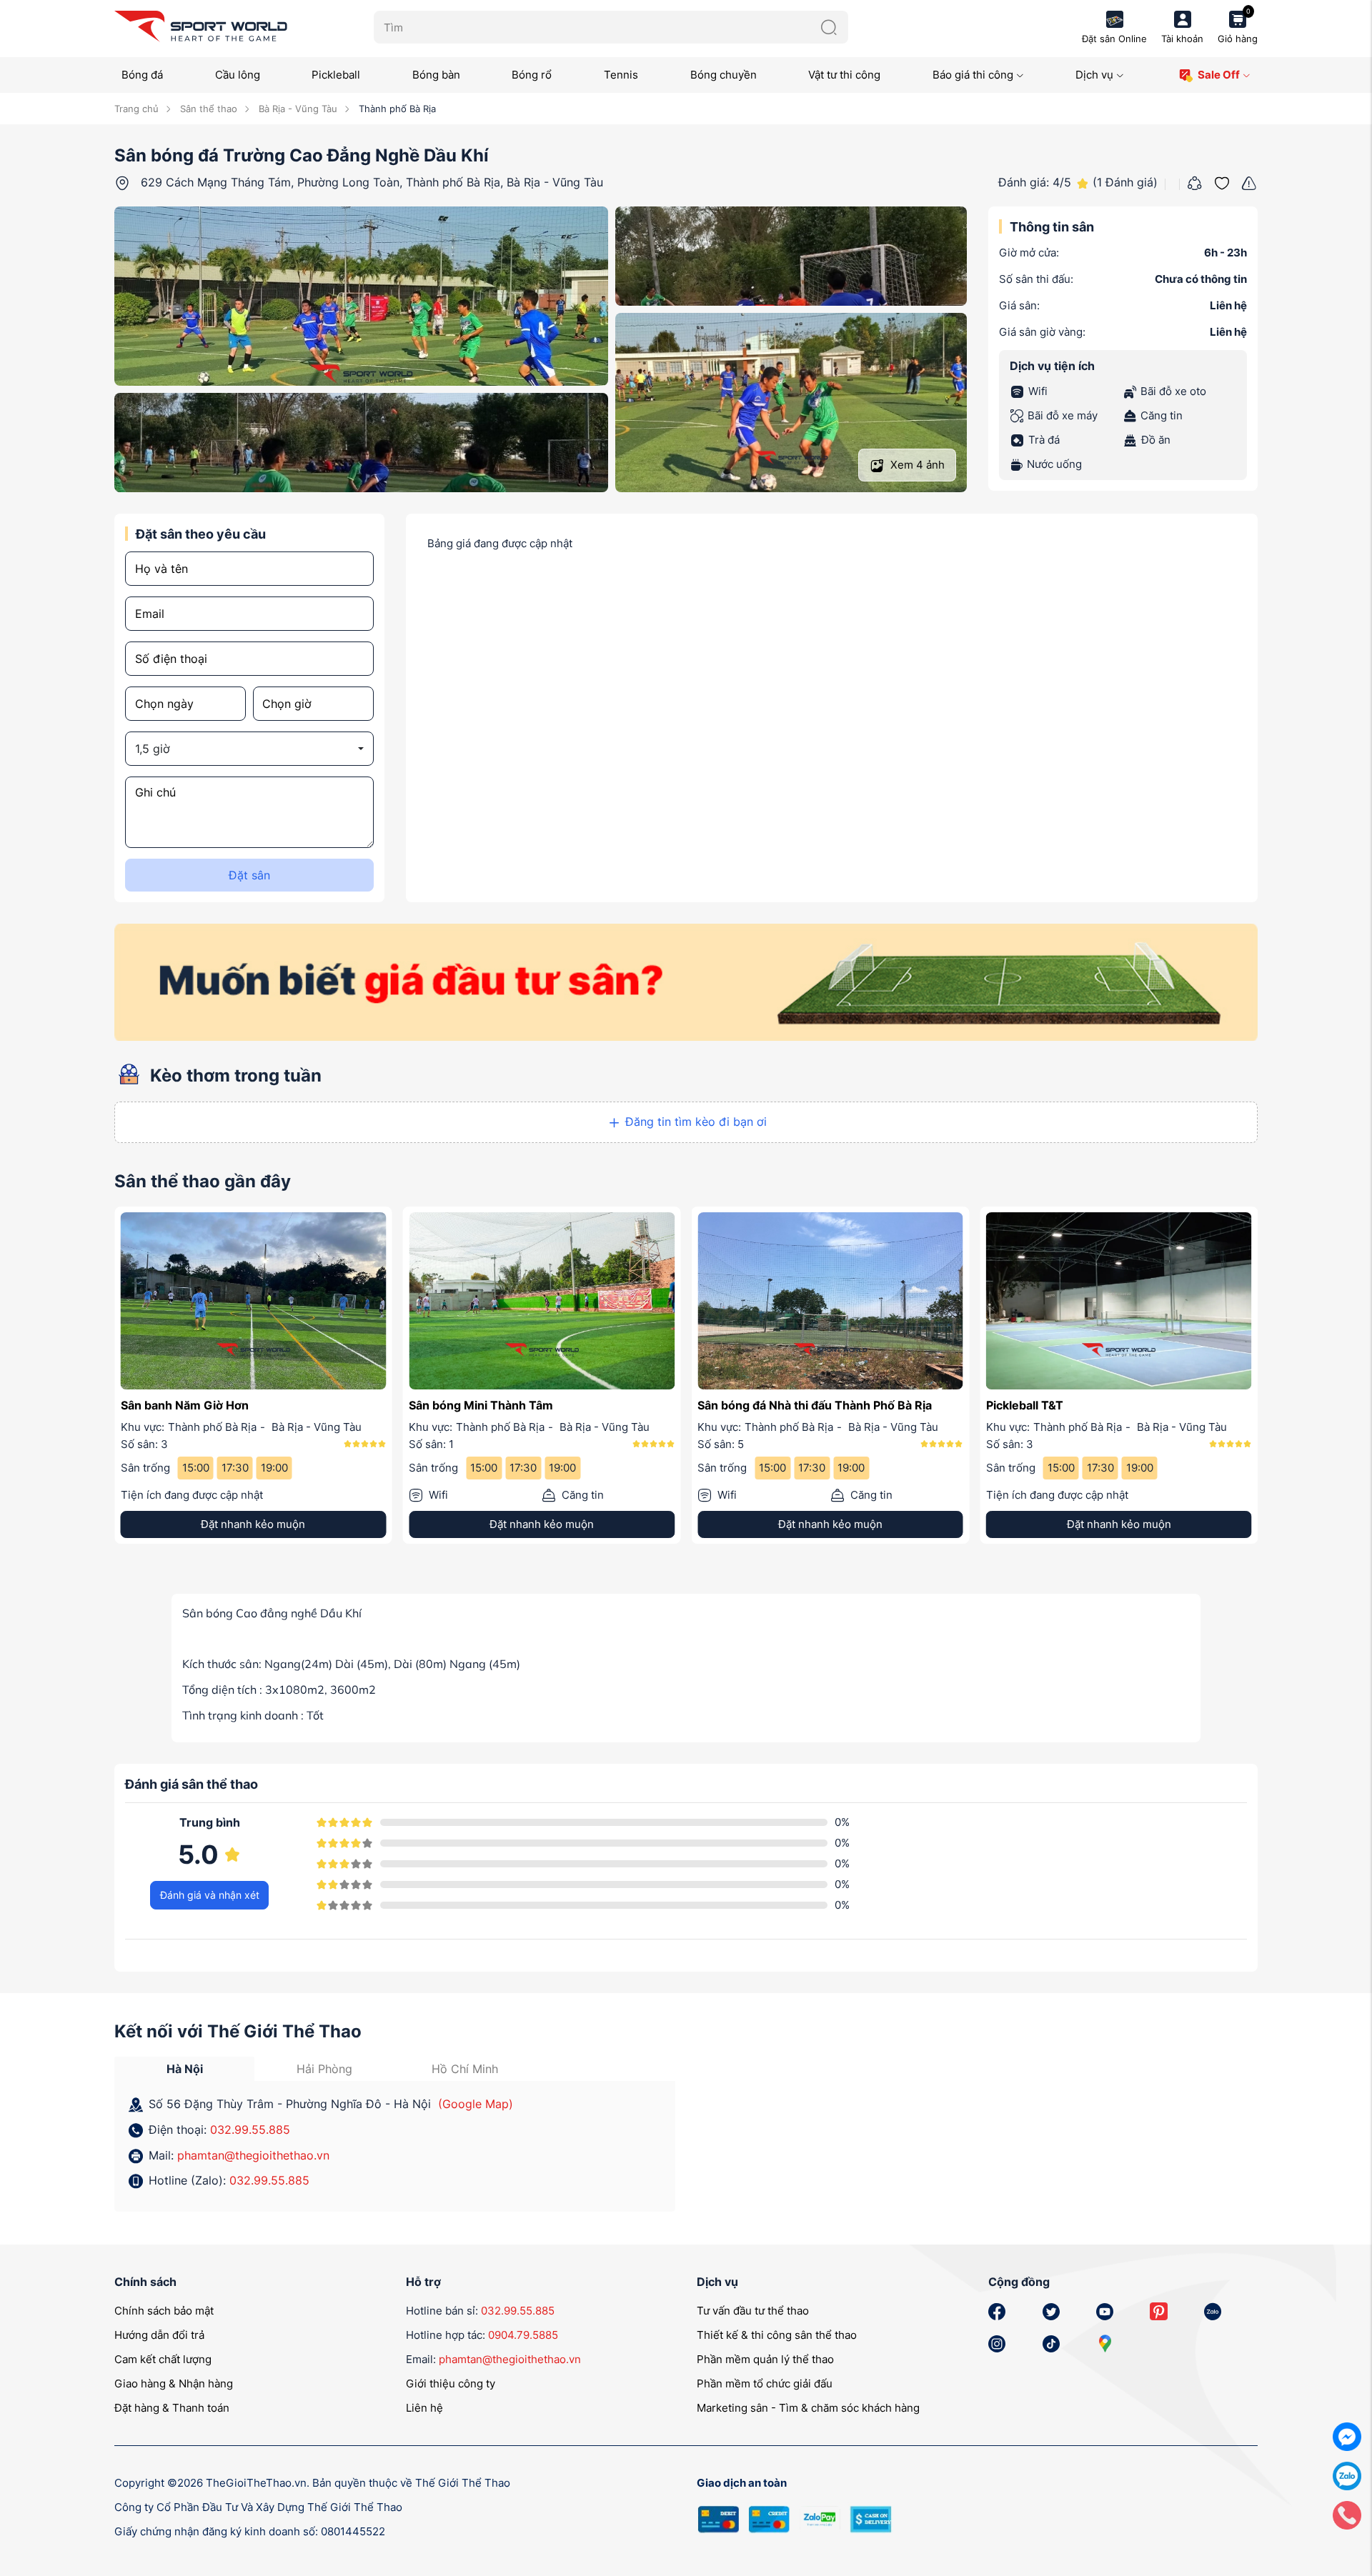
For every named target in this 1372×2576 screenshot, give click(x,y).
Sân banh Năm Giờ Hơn (184, 1405)
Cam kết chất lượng (163, 2360)
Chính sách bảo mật (164, 2311)
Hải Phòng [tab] (324, 2070)
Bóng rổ (532, 75)
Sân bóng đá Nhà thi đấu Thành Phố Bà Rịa (815, 1405)
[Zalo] (1347, 2475)
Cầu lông (238, 75)
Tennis (621, 75)
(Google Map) (476, 2105)
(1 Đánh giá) (1125, 182)
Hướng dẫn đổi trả (159, 2336)
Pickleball (336, 75)
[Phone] (1347, 2514)
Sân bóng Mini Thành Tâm (481, 1405)
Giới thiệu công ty (451, 2384)
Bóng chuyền (724, 75)
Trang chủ (136, 109)
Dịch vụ (1094, 75)
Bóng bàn (436, 75)
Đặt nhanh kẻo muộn (253, 1526)
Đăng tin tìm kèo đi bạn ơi (696, 1122)
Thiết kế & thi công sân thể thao (777, 2336)
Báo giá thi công (973, 75)
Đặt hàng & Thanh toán (172, 2408)
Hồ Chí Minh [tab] (465, 2070)
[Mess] (1347, 2436)
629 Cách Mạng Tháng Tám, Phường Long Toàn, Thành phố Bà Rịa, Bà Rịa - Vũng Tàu (372, 182)
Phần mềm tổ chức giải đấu (765, 2384)
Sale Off (1219, 75)
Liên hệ (424, 2408)
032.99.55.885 (250, 2130)
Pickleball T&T (1025, 1405)
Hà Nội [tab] (185, 2070)
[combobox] (249, 749)
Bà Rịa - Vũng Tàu (297, 109)
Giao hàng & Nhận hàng (174, 2384)
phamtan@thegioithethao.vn (253, 2156)
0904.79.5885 (523, 2336)
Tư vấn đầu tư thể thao (753, 2311)
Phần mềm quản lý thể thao (765, 2360)
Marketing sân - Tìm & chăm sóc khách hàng (808, 2408)
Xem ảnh (916, 465)
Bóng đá (142, 75)
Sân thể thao (207, 109)
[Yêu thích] (1222, 181)
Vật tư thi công (844, 75)
